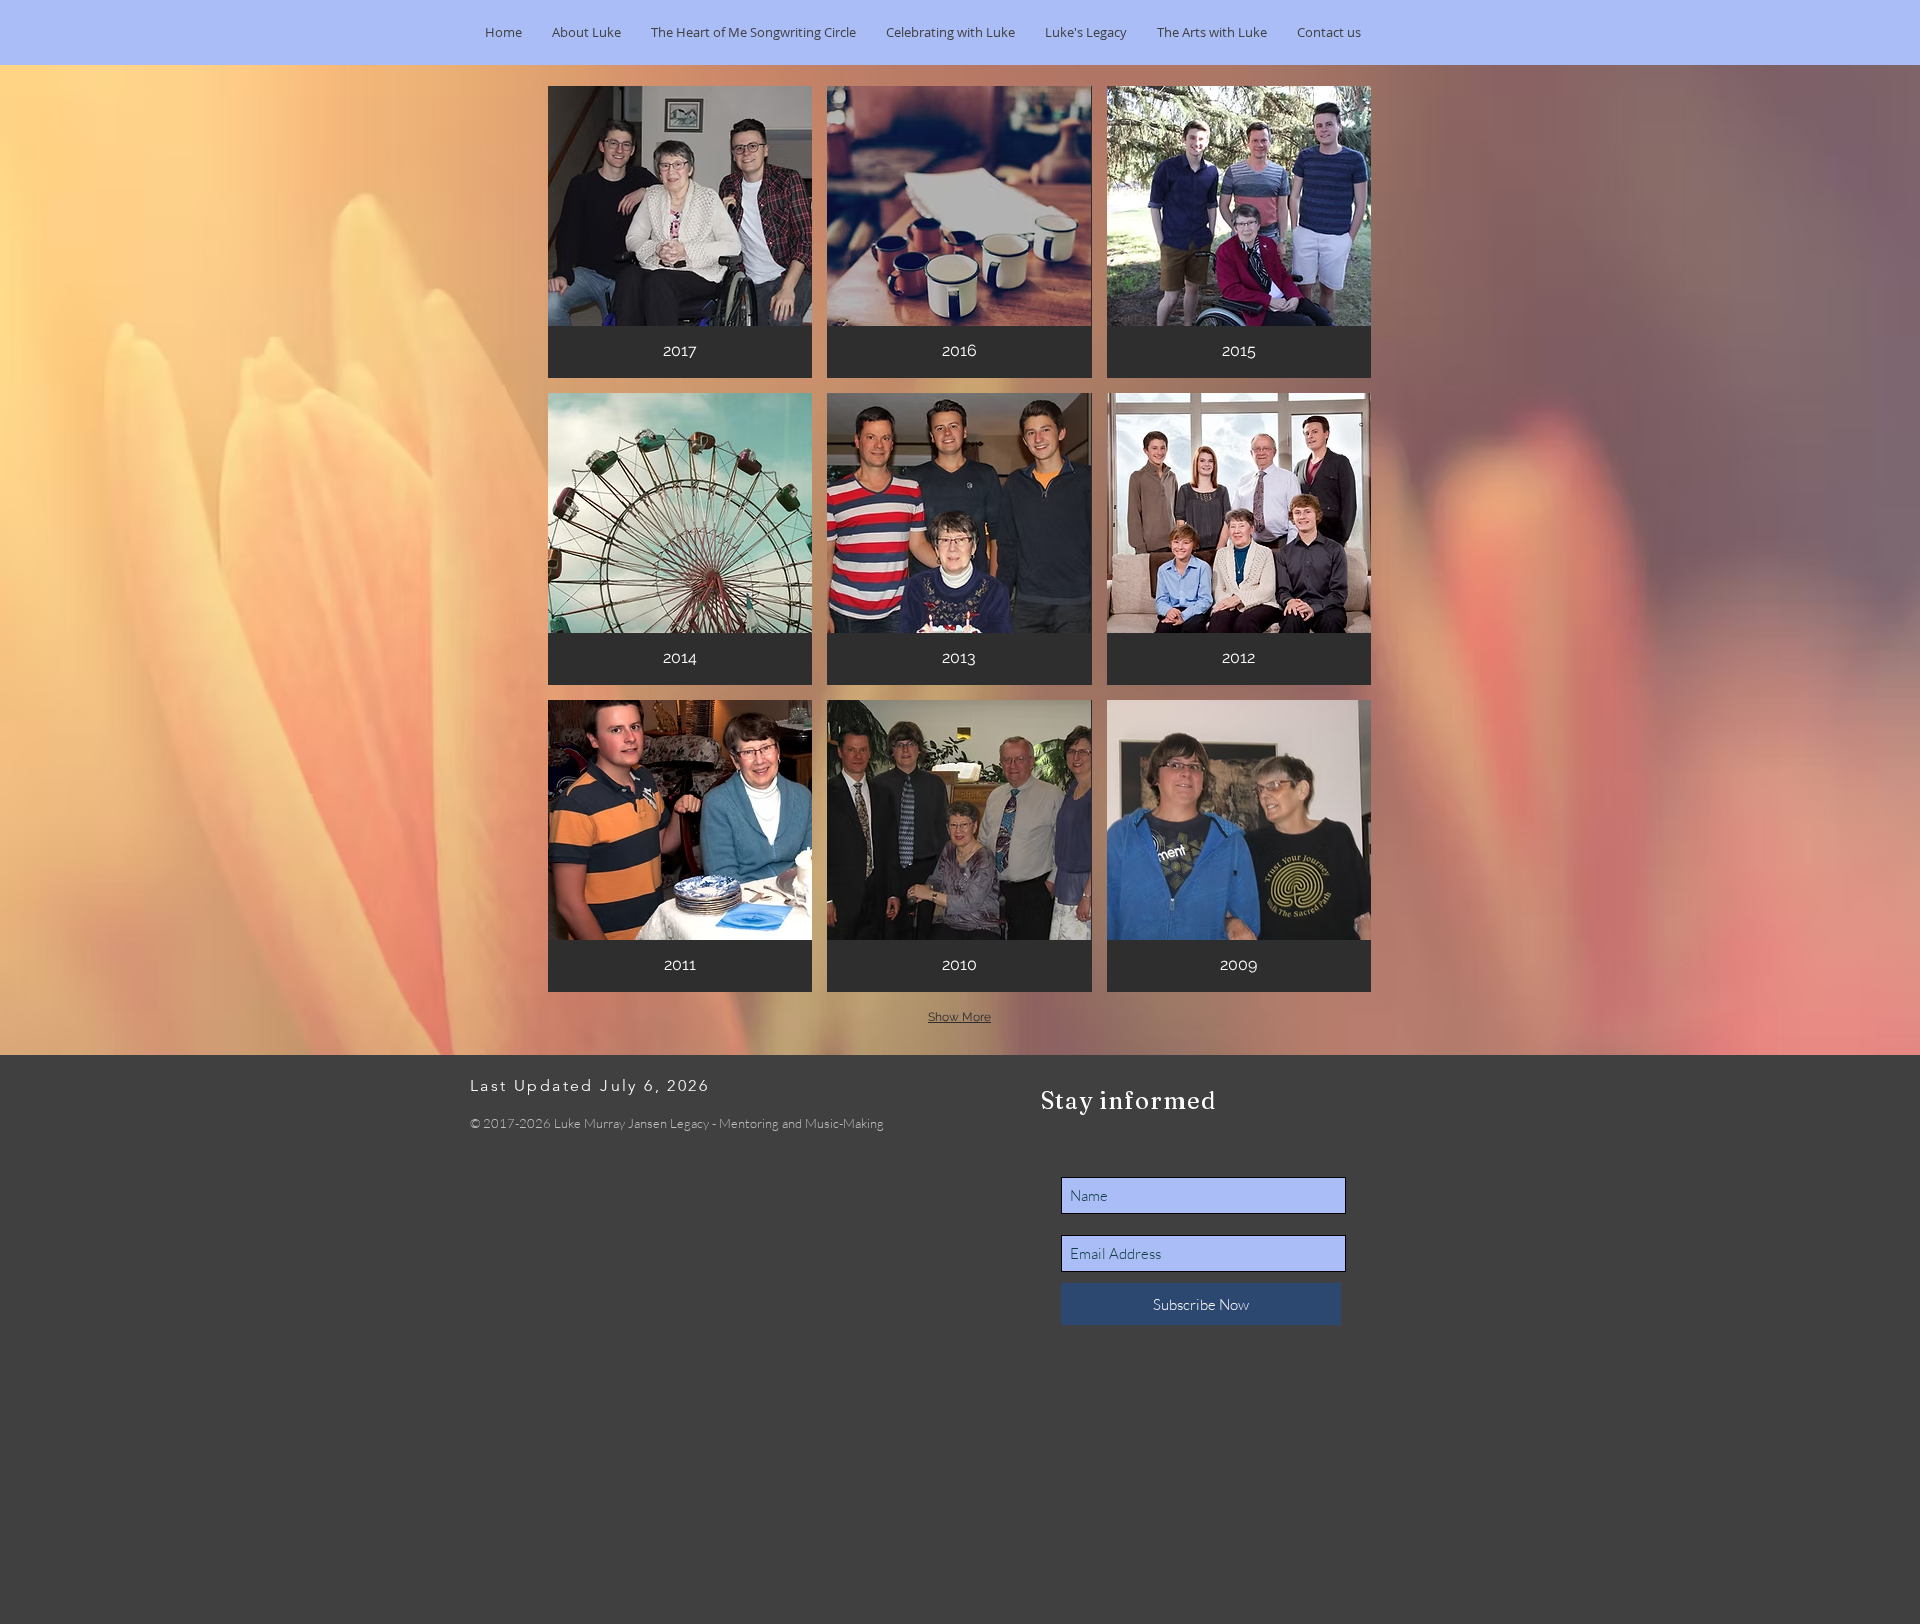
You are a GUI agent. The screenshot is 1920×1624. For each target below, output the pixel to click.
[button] (950, 32)
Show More (959, 1017)
